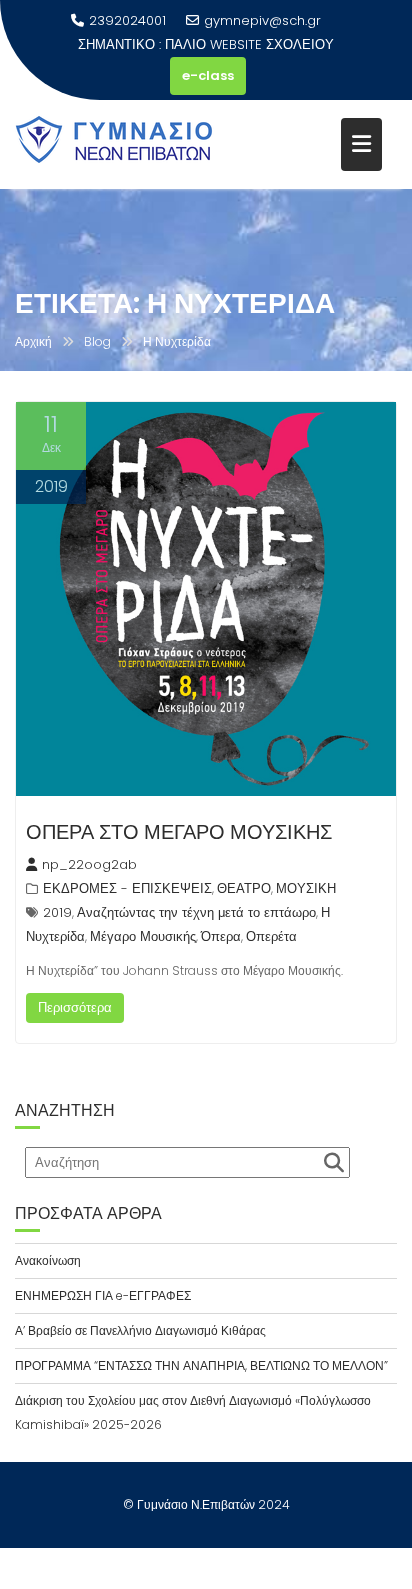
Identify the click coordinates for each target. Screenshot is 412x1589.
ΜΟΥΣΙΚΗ (306, 888)
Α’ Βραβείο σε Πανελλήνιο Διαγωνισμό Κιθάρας (140, 1330)
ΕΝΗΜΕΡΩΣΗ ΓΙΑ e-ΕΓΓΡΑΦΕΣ (103, 1295)
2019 (57, 912)
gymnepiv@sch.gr (262, 20)
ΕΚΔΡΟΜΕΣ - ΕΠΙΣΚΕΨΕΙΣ (127, 888)
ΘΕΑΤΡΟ (244, 888)
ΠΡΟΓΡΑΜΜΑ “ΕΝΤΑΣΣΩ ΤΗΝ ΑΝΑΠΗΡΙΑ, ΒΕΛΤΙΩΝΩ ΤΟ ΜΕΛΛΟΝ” (201, 1365)
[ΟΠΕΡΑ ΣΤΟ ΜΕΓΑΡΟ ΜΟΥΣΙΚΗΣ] (206, 599)
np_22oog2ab (89, 864)
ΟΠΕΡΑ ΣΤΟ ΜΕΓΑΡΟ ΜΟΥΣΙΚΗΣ (179, 832)
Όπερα (221, 936)
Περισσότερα (75, 1007)
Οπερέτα (271, 936)
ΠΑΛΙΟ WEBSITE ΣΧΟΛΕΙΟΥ (249, 44)
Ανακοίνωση (48, 1260)
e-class (208, 75)
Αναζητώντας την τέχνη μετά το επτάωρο (196, 912)
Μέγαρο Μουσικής (143, 936)
